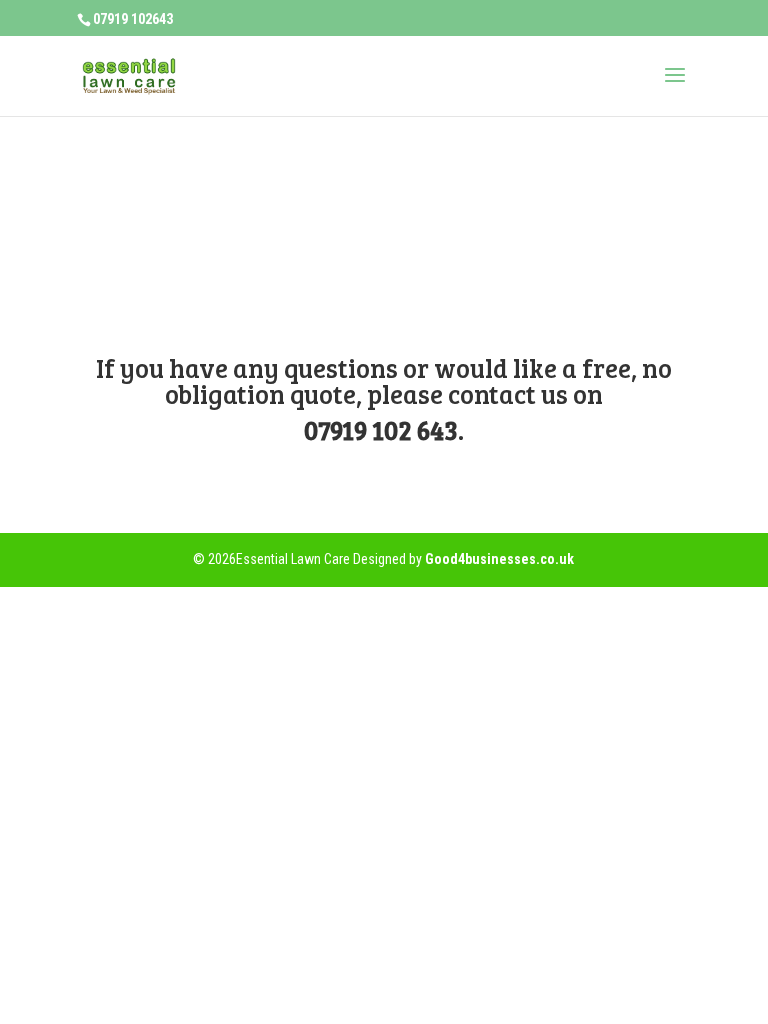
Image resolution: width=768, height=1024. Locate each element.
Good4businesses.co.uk (499, 559)
